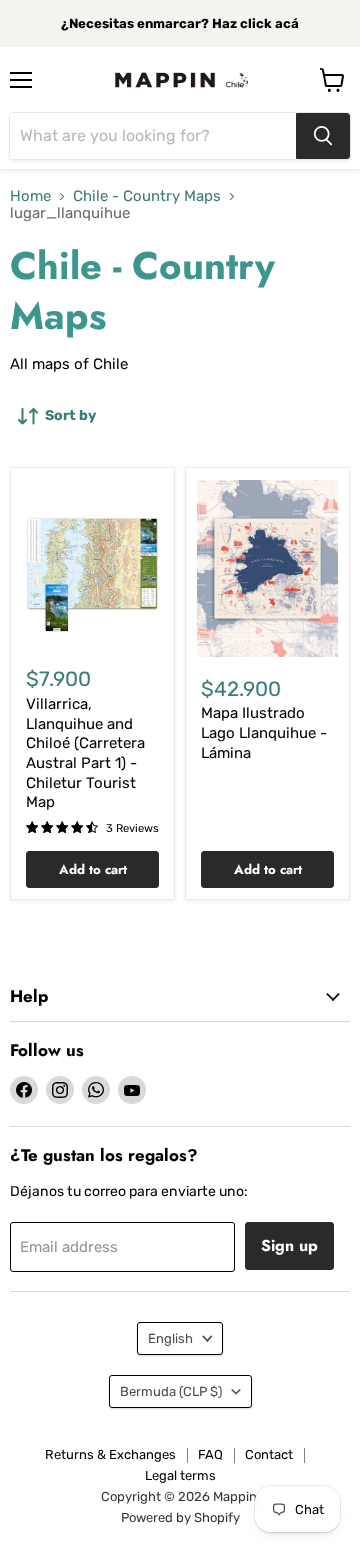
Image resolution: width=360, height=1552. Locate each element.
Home (30, 196)
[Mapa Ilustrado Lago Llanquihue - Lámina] (267, 569)
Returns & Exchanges (110, 1454)
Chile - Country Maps (147, 196)
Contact (269, 1454)
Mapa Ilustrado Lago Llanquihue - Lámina (264, 732)
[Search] (323, 136)
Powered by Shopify (180, 1517)
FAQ (210, 1454)
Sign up (289, 1245)
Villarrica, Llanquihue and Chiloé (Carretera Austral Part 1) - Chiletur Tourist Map (85, 753)
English (170, 1338)
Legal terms (180, 1475)
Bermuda (171, 1391)
